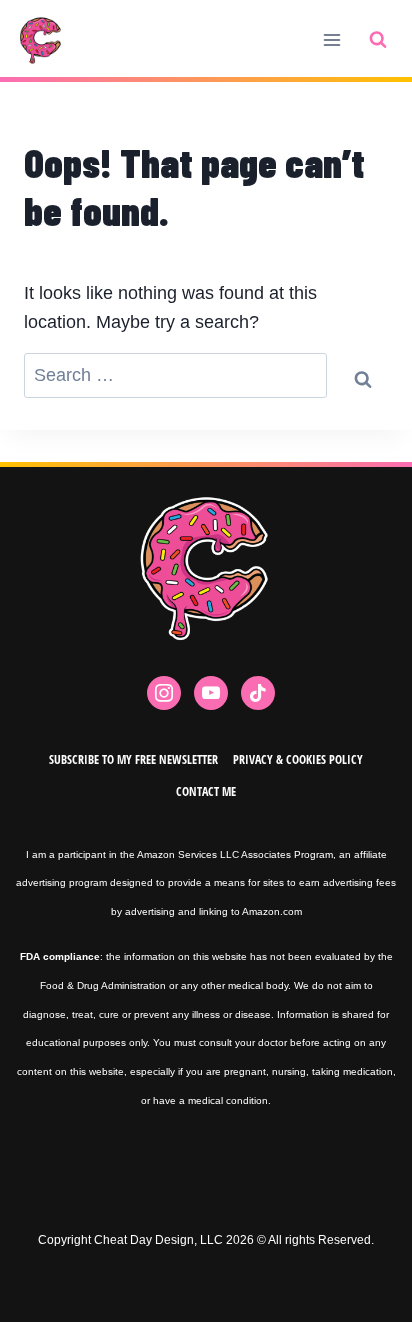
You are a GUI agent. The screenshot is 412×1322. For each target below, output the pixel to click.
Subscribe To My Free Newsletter (133, 759)
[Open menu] (331, 39)
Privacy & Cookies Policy (298, 759)
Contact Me (206, 791)
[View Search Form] (378, 40)
